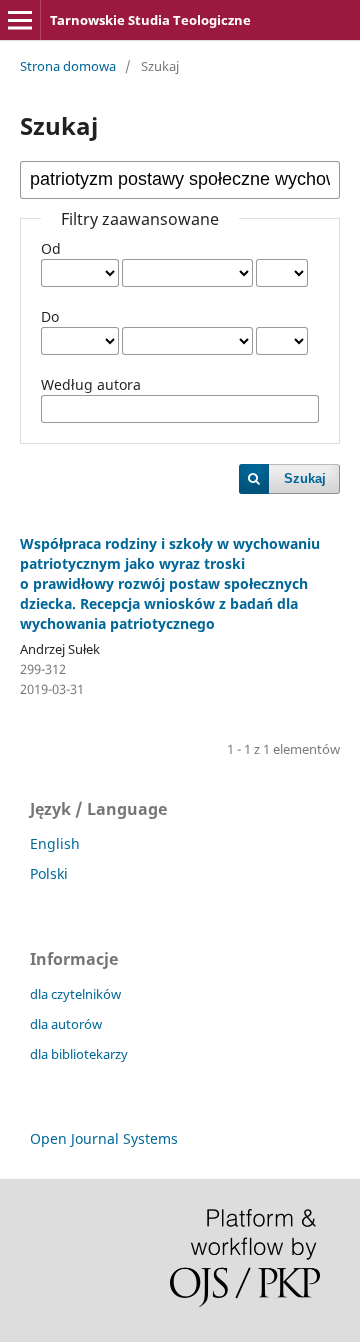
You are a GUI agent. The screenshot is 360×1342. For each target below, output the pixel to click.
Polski (49, 873)
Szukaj (305, 478)
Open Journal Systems (104, 1138)
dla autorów (66, 1024)
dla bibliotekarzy (79, 1054)
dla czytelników (75, 994)
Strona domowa (68, 66)
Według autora (91, 384)
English (55, 843)
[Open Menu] (20, 20)
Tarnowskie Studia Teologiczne (150, 20)
